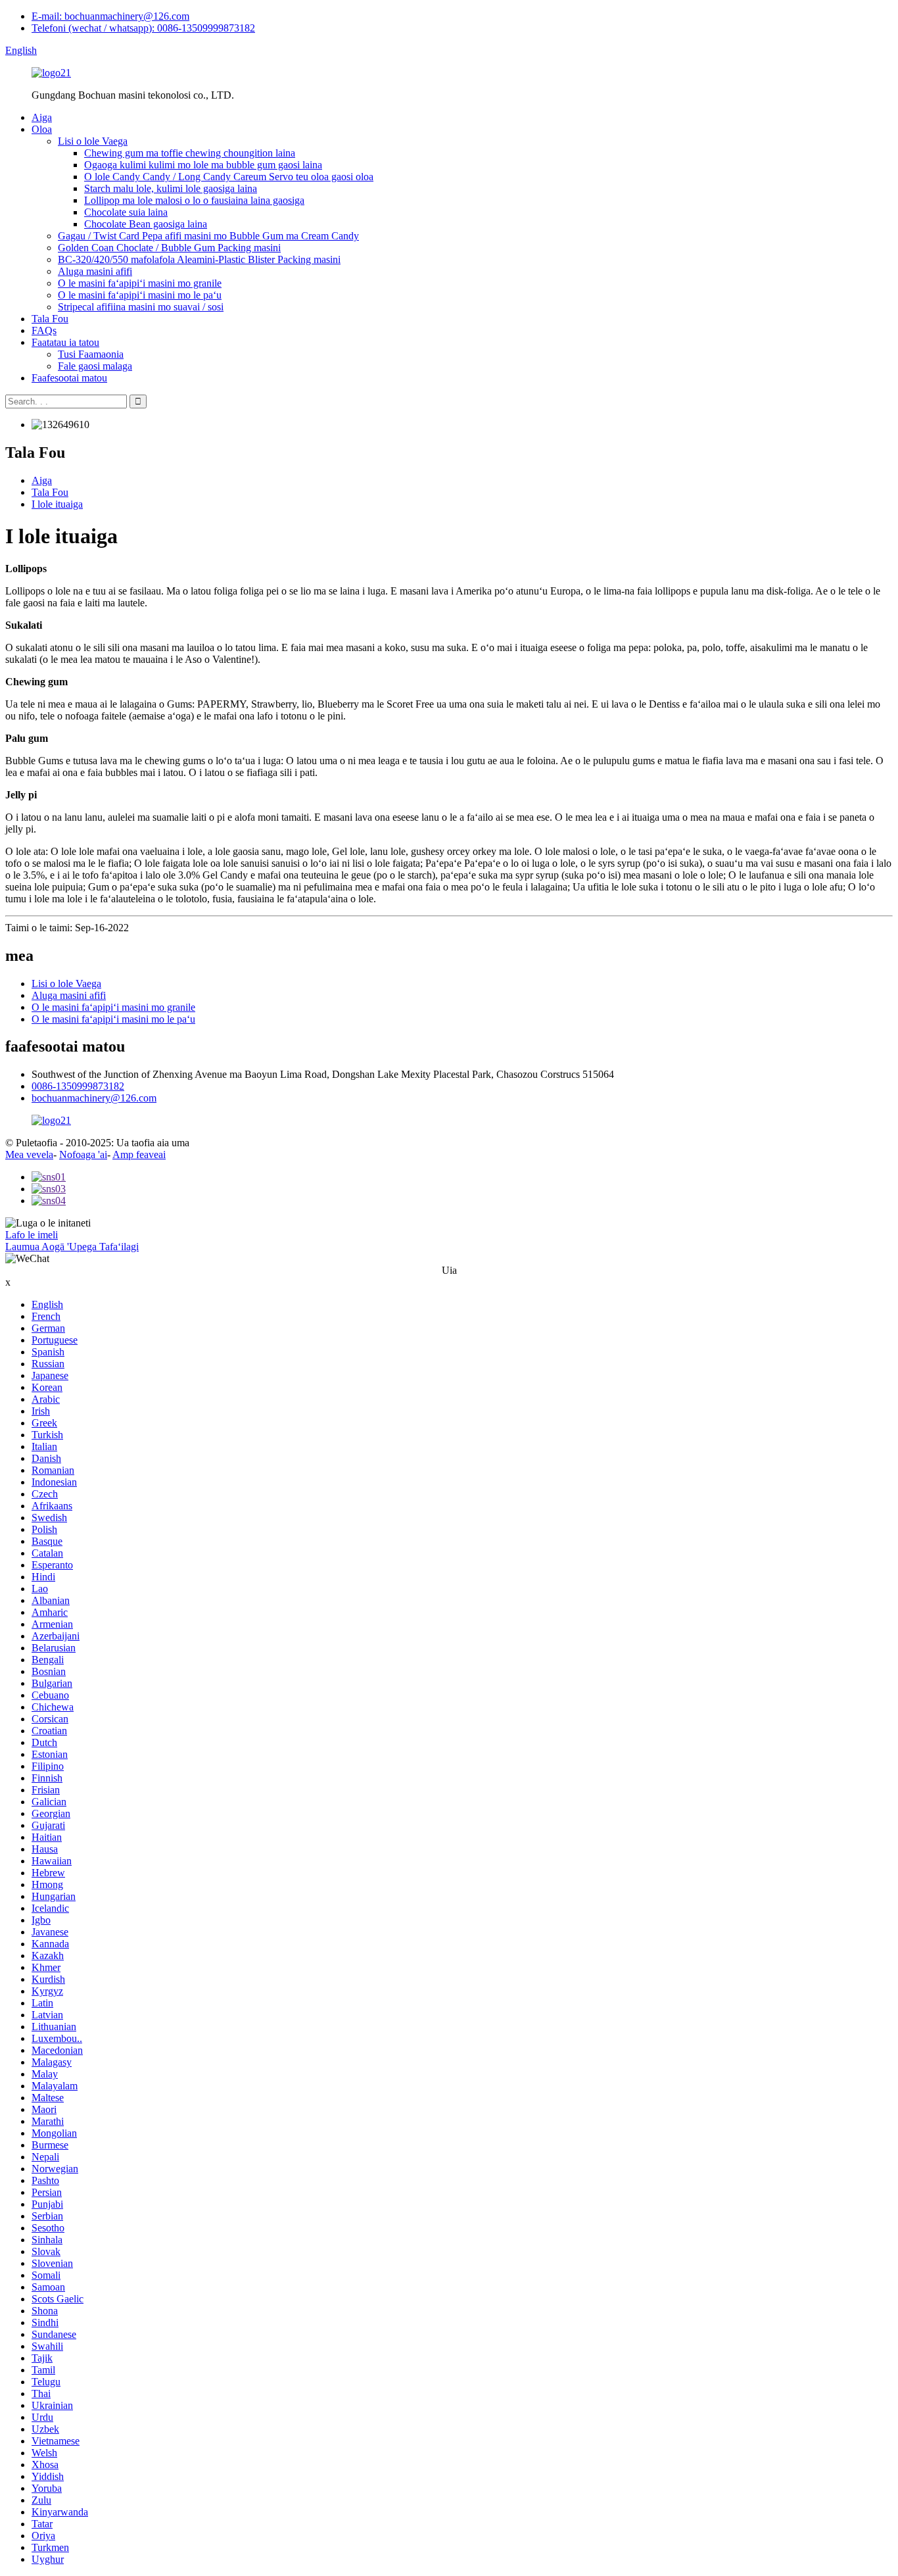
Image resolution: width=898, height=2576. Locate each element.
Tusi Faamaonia (91, 354)
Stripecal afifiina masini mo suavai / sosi (141, 307)
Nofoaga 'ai (83, 1154)
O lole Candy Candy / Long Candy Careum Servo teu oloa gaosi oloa (229, 177)
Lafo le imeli (32, 1235)
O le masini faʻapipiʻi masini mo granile (140, 283)
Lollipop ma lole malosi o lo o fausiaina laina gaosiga (194, 200)
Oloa (42, 129)
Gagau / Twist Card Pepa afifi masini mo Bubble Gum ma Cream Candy (208, 236)
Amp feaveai (139, 1154)
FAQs (44, 330)
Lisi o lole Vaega (93, 141)
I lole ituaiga (57, 504)
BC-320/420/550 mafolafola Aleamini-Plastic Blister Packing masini (199, 259)
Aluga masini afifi (95, 271)
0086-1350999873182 (78, 1086)
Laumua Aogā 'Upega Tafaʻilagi (72, 1247)
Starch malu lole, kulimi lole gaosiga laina (171, 188)
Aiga (42, 117)
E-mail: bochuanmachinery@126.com (110, 16)
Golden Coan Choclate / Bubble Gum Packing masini (169, 248)
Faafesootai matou (69, 378)
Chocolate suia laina (126, 212)
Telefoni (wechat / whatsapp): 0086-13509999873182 (143, 28)
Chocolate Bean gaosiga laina (146, 224)
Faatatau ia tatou (65, 342)
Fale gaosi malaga (95, 366)
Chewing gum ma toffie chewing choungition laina (190, 153)
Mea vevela (29, 1154)
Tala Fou (50, 319)
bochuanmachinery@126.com (94, 1098)
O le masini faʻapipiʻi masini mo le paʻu (140, 295)
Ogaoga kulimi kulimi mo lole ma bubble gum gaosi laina (203, 165)
